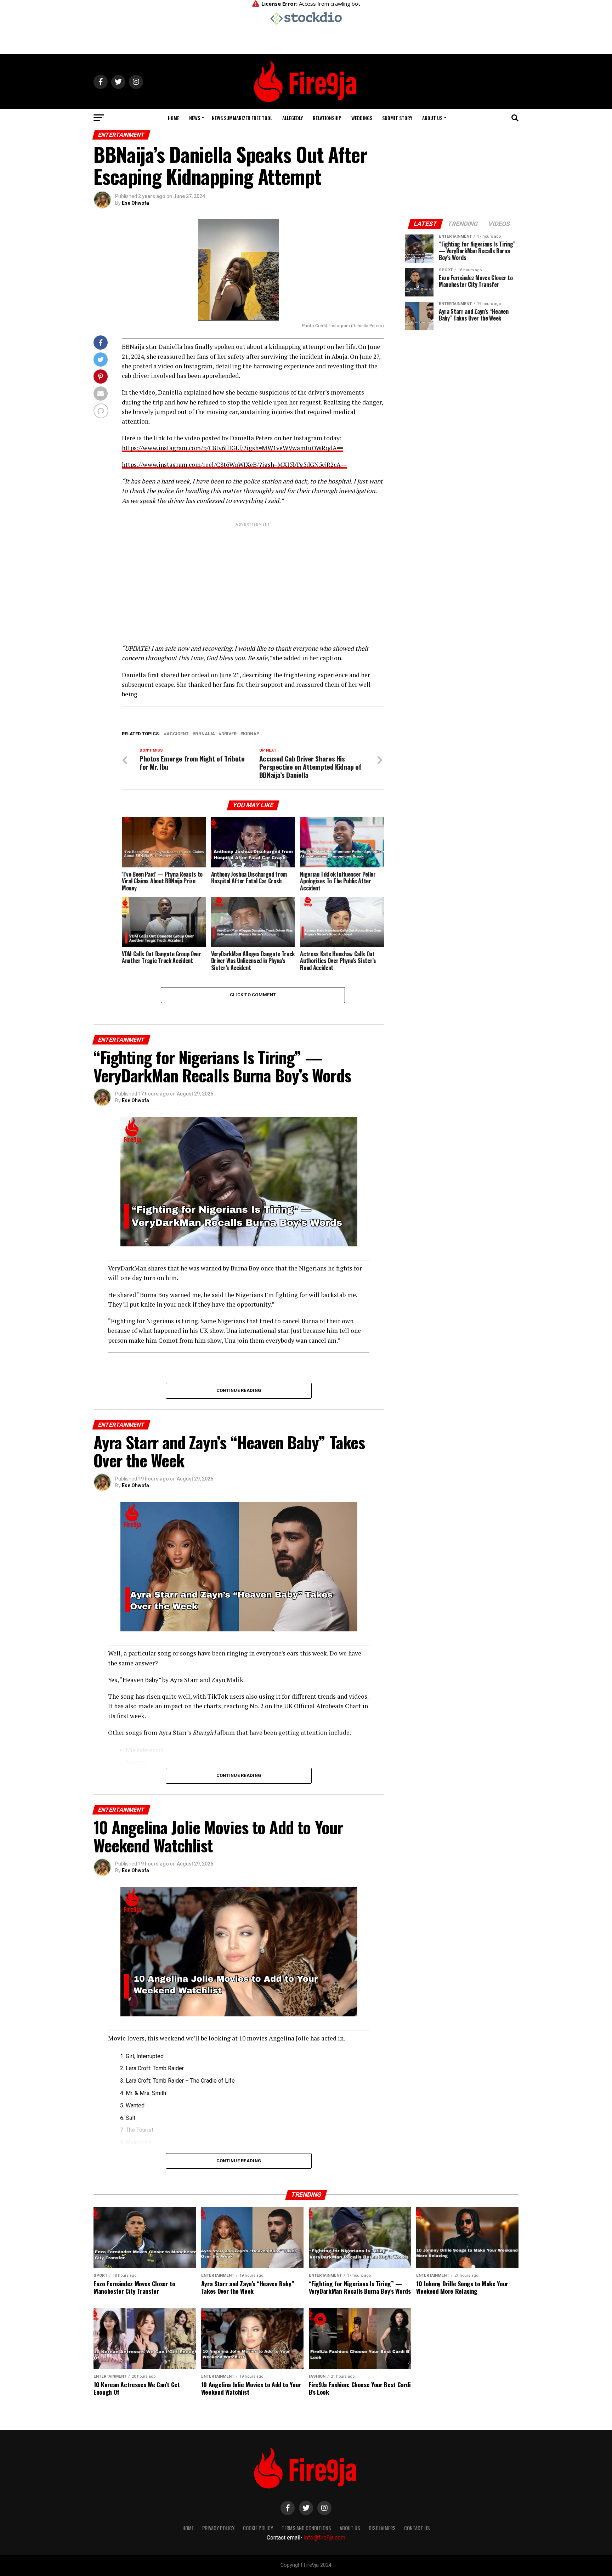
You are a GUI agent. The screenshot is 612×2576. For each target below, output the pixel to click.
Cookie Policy (258, 2528)
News (195, 118)
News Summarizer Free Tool (242, 118)
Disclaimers (382, 2528)
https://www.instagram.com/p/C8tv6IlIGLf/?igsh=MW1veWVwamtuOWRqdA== (233, 448)
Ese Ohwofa (135, 203)
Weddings (362, 118)
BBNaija (205, 734)
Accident (178, 734)
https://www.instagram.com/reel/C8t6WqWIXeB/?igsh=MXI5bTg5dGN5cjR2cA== (234, 465)
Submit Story (397, 118)
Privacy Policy (218, 2528)
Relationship (327, 118)
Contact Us (417, 2528)
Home (174, 118)
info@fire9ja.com (325, 2538)
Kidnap (251, 734)
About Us (432, 118)
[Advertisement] (253, 577)
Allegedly (293, 118)
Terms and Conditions (306, 2528)
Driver (229, 734)
